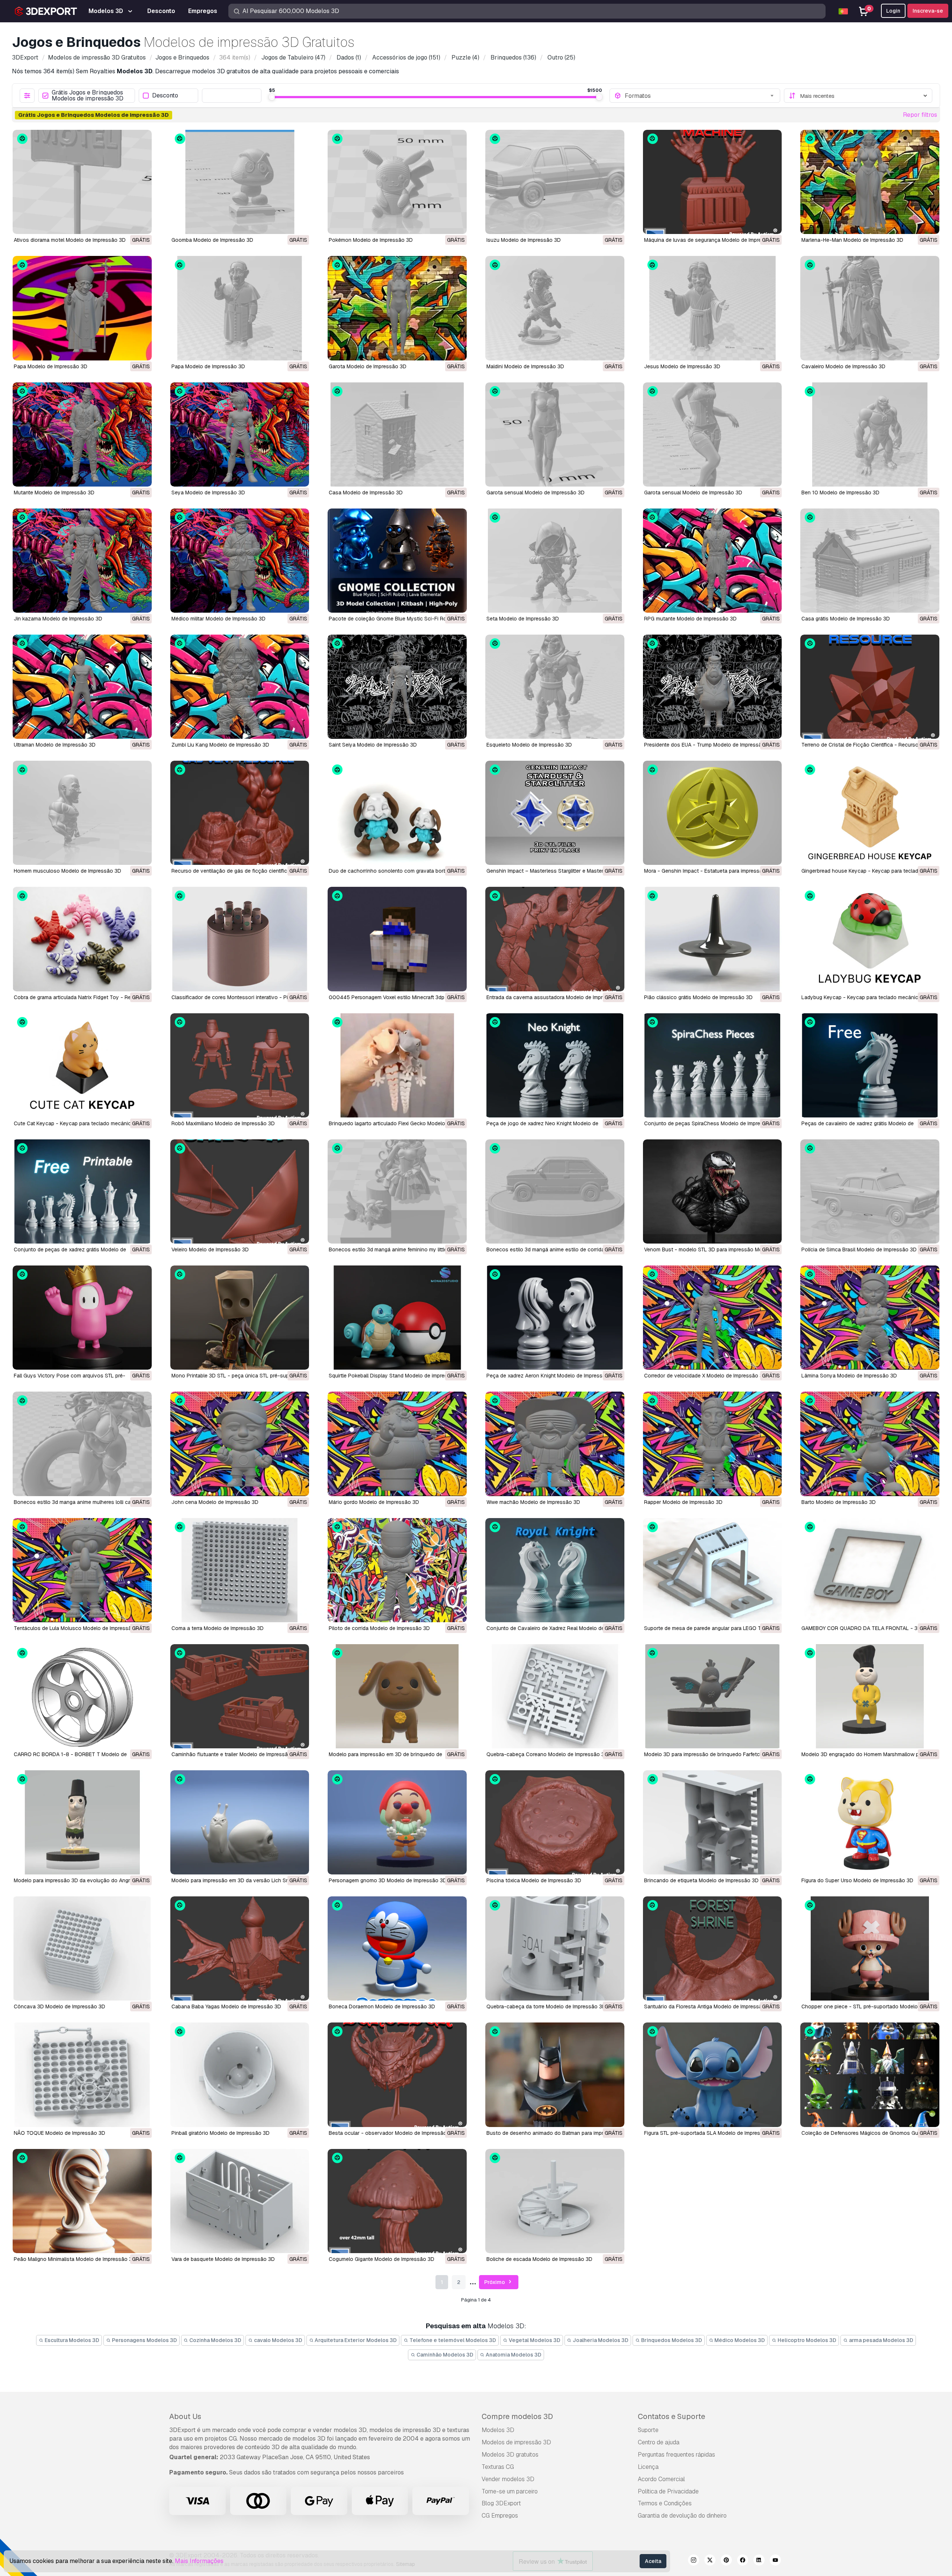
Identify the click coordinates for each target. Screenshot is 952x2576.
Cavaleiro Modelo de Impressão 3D (843, 366)
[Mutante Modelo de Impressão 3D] (82, 434)
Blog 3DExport (501, 2503)
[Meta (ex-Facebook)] (743, 2561)
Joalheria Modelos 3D (600, 2340)
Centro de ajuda (659, 2442)
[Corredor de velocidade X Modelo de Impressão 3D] (713, 1318)
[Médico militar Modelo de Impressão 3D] (240, 561)
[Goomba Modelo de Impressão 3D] (240, 182)
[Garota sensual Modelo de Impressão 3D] (555, 434)
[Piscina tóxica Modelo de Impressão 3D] (555, 1822)
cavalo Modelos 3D (278, 2340)
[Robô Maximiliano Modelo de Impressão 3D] (240, 1065)
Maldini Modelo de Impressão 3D (525, 366)
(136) (513, 57)
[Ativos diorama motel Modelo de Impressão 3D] (82, 182)
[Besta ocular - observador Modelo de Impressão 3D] (397, 2075)
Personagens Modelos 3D (144, 2340)
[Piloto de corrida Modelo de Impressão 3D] (397, 1570)
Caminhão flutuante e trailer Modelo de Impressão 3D (235, 1754)
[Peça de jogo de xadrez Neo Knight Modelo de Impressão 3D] (555, 1065)
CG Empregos (500, 2516)
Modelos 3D (498, 2430)
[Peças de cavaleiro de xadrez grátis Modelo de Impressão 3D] (870, 1065)
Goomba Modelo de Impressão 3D (212, 240)
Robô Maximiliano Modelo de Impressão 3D (223, 1123)
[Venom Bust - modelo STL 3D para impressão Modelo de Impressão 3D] (713, 1191)
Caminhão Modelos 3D (444, 2355)
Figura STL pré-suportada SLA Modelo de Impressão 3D (711, 2133)
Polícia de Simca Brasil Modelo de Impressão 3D (859, 1249)
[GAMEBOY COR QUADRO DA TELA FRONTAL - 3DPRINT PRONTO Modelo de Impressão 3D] (870, 1570)
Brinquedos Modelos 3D (671, 2340)
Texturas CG (498, 2467)
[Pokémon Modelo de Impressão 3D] (397, 182)
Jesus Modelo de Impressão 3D (682, 366)
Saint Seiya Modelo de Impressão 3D (373, 745)
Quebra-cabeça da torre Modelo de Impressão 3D (546, 2006)
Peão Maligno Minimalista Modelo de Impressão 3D (75, 2259)
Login (893, 11)
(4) (465, 57)
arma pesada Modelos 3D (881, 2340)
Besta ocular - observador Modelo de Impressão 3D (392, 2133)
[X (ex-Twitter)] (710, 2561)
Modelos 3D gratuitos (510, 2455)
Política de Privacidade (668, 2491)
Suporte (648, 2430)
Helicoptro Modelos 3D (806, 2340)
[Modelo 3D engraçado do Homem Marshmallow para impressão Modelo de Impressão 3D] (870, 1696)
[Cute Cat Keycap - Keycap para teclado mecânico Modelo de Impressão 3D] (82, 1065)
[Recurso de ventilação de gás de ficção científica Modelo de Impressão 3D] (240, 813)
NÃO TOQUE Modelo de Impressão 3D (59, 2133)
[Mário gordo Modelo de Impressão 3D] (397, 1444)
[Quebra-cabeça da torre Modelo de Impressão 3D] (555, 1948)
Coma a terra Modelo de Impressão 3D (218, 1628)
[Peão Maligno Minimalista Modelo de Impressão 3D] (82, 2201)
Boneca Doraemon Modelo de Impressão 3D (382, 2006)
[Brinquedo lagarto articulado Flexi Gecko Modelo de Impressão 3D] (397, 1065)
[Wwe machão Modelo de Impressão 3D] (555, 1444)
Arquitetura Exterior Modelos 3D (355, 2340)
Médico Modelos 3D (739, 2340)
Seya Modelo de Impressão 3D (208, 493)
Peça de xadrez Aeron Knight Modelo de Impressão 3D (552, 1376)
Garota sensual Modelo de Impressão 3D (535, 493)
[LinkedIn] (759, 2561)
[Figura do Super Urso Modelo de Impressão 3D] (870, 1822)
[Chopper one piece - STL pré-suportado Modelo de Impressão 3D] (870, 1948)
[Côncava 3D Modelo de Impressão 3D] (82, 1948)
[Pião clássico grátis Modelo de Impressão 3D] (713, 939)
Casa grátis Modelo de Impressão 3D (846, 619)
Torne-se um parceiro (510, 2491)
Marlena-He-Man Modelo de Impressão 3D (852, 240)
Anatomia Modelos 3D (513, 2355)
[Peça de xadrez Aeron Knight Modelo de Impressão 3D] (555, 1318)
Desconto (165, 96)
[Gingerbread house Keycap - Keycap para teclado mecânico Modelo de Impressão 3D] (870, 813)
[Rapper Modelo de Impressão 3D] (713, 1444)
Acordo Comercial (661, 2479)
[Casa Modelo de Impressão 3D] (397, 434)
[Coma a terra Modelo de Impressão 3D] (240, 1570)
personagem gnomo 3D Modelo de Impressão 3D (388, 1880)
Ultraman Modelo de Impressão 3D (55, 745)
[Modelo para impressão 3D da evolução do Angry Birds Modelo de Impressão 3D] (82, 1822)
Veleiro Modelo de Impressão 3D (210, 1249)
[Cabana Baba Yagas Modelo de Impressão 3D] (240, 1948)
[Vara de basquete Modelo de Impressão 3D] (240, 2201)
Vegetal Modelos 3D (534, 2340)
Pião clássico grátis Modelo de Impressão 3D (698, 997)
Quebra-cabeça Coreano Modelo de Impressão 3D (547, 1754)
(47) (293, 57)
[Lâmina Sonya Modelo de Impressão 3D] (870, 1318)
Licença (648, 2467)
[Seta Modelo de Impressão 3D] (555, 561)
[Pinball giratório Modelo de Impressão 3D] (240, 2075)
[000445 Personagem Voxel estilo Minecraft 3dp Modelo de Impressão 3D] (397, 939)
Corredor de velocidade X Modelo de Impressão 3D (705, 1376)
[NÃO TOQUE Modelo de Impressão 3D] (82, 2075)
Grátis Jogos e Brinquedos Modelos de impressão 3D (88, 96)
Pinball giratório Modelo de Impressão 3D (221, 2133)
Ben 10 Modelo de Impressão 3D (840, 493)
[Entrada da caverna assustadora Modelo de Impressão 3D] (555, 939)
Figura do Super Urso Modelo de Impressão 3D (857, 1880)
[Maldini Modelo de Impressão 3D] (555, 308)
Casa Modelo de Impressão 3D (366, 493)
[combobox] (700, 96)
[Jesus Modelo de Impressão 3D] (713, 308)
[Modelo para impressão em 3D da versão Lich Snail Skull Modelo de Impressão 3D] (240, 1822)
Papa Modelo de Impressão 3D (51, 366)
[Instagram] (694, 2561)
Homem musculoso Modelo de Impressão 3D (67, 871)
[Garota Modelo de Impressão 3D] (397, 308)
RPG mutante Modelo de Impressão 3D (690, 619)
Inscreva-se (928, 11)
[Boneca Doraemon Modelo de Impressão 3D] (397, 1948)
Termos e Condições (665, 2503)
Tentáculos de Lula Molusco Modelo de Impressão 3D (78, 1628)
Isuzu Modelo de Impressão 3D (524, 240)
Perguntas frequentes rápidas (676, 2455)
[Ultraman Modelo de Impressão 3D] (82, 687)
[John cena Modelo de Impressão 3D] (240, 1444)
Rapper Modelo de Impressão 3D (683, 1502)
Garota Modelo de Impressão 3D (368, 366)
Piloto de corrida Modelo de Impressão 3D (379, 1628)
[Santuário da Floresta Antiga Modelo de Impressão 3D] (713, 1948)
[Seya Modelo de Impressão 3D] (240, 434)
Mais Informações (199, 2561)
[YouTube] (775, 2561)
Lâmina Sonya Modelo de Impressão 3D (849, 1376)
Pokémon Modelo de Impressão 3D (371, 240)
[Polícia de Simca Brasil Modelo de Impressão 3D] (870, 1191)
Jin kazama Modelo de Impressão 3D (58, 619)
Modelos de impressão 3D (516, 2442)
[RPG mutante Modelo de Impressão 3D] (713, 561)
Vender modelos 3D (508, 2479)
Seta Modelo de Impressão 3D (523, 619)
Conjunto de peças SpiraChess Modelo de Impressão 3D (712, 1123)
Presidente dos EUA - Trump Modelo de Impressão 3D (709, 745)
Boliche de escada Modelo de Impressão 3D (539, 2259)
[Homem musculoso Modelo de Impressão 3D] (82, 813)
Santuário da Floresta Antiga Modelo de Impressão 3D (709, 2006)
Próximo (495, 2282)
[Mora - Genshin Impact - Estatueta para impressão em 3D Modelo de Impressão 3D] (713, 813)
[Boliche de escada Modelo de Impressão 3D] (555, 2201)
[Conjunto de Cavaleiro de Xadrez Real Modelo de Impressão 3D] (555, 1570)
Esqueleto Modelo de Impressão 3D (529, 745)
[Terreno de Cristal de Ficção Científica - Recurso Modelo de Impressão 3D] (870, 687)
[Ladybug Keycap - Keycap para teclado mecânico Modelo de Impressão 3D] (870, 939)
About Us (185, 2416)
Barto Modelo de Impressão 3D (839, 1502)
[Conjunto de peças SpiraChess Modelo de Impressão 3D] (713, 1065)
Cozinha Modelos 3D (215, 2340)
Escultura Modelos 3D (71, 2340)
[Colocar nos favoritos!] (141, 224)
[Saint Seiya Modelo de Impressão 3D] (397, 687)
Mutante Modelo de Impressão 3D (54, 493)
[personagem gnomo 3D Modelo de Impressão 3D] (397, 1822)
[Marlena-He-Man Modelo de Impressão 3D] (870, 182)
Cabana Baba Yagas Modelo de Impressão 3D (226, 2006)
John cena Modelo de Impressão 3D (215, 1502)
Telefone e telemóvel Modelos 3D (452, 2340)
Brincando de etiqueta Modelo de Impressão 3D (701, 1880)
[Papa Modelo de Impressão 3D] (82, 308)
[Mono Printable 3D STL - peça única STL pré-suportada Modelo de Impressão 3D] (240, 1318)
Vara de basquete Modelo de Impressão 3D (223, 2259)
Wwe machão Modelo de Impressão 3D (533, 1502)
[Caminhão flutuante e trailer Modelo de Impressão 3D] (240, 1696)
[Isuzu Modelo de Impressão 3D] (555, 182)
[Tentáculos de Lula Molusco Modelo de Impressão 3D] (82, 1570)
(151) (406, 57)
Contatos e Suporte (671, 2416)
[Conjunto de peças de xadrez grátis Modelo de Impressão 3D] (82, 1191)
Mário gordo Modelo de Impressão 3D (374, 1502)
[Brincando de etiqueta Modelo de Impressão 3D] (713, 1822)
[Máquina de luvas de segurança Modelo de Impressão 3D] (713, 182)
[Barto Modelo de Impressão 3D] (870, 1444)
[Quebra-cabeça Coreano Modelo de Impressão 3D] (555, 1696)
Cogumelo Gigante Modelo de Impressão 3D (382, 2259)
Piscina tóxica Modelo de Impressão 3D (534, 1880)
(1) (349, 57)
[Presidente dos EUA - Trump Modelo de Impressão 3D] (713, 687)
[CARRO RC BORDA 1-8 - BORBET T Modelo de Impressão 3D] (82, 1696)
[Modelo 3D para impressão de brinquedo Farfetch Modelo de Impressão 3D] (713, 1696)
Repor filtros (920, 115)
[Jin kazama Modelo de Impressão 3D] (82, 561)
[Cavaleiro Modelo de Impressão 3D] (870, 308)
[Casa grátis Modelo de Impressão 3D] (870, 561)
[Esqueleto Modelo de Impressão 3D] (555, 687)
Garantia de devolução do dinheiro (682, 2516)
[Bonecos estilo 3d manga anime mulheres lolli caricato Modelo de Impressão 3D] (82, 1444)
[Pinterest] (726, 2561)
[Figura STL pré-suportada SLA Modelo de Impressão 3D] (713, 2075)
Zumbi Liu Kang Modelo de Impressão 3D (220, 745)
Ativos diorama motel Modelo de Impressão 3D (70, 240)
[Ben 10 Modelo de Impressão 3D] (870, 434)
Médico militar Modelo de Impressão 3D (218, 619)
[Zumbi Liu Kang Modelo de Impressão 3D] (240, 687)
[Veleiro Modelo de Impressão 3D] (240, 1191)
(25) (561, 57)
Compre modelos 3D (517, 2416)
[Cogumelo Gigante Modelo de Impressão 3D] (397, 2201)
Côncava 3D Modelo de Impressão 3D (59, 2006)
